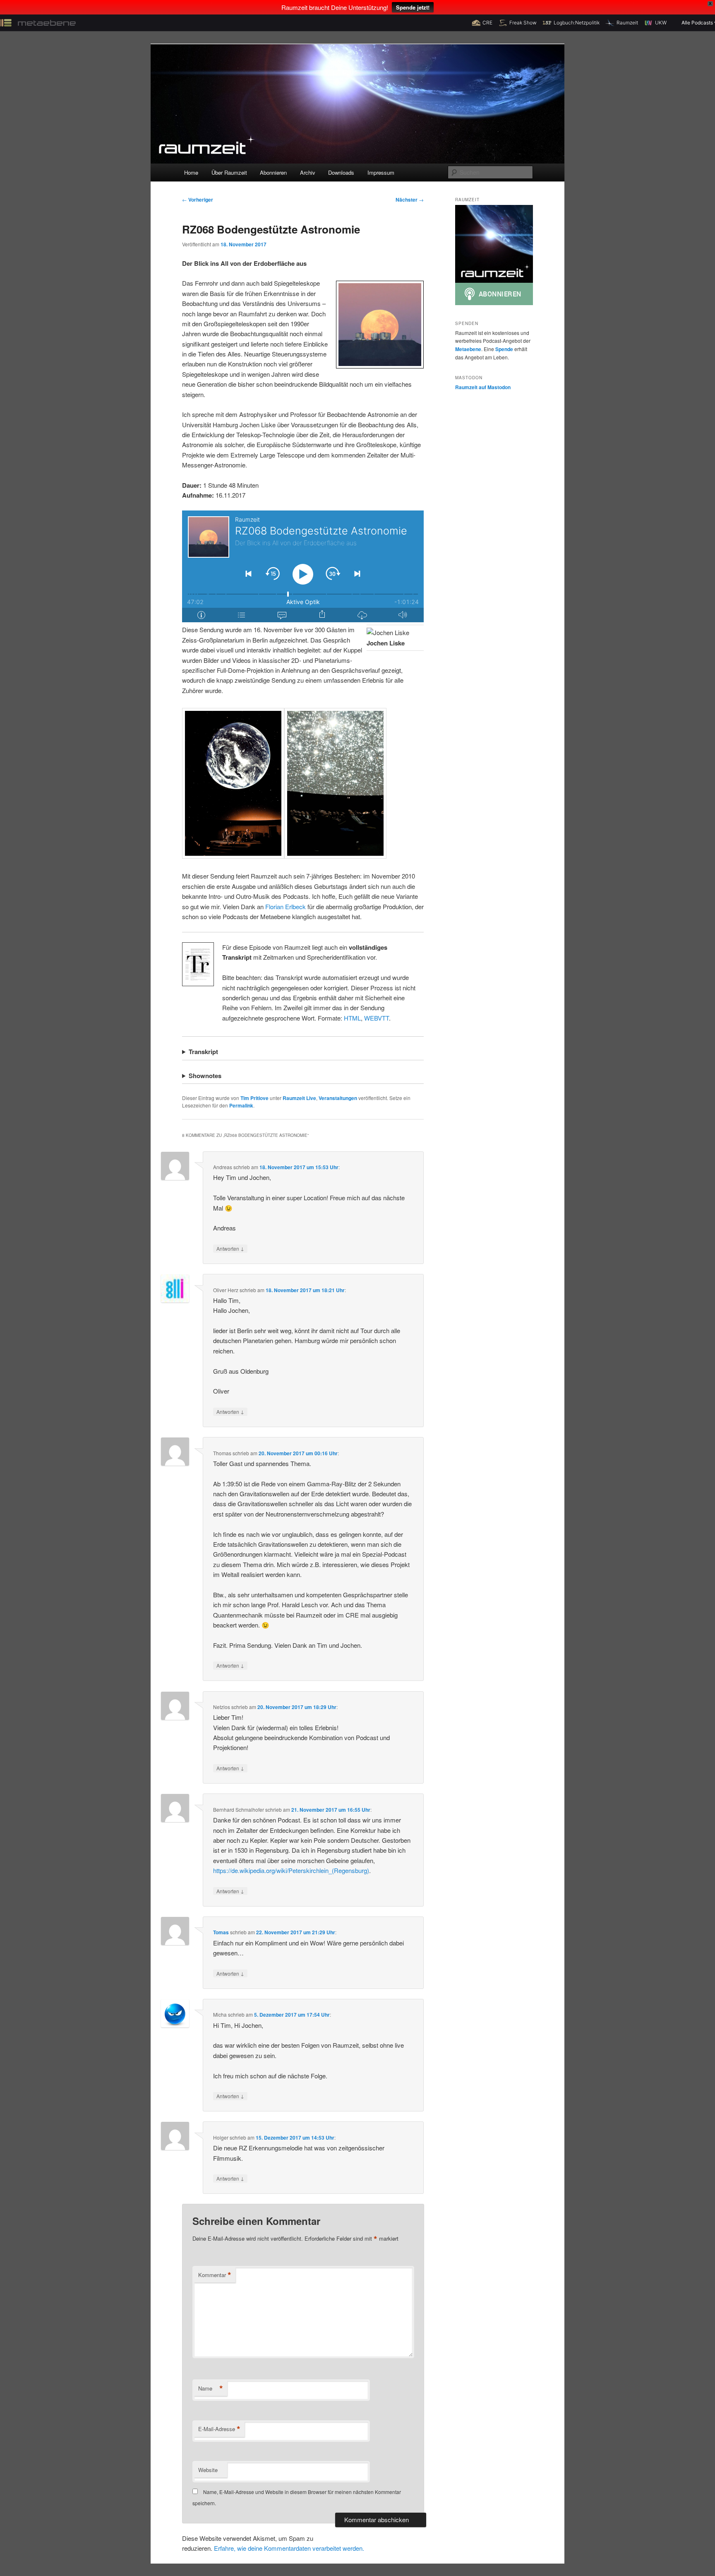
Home (191, 172)
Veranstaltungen (338, 1098)
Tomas (221, 1932)
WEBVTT (377, 1018)
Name (211, 2388)
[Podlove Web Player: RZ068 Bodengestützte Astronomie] (303, 566)
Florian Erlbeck (286, 906)
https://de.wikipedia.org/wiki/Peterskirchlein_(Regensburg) (291, 1870)
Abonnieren (273, 172)
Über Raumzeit (229, 172)
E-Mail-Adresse (219, 2429)
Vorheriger (198, 200)
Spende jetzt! (413, 7)
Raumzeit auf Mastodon (483, 387)
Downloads (341, 172)
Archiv (308, 172)
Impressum (381, 172)
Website (208, 2470)
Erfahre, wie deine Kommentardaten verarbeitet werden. (289, 2548)
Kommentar (215, 2275)
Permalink (241, 1105)
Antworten (230, 1248)
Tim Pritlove (254, 1098)
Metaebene (468, 349)
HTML (352, 1018)
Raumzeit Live (299, 1098)
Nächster (410, 200)
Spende (504, 349)
